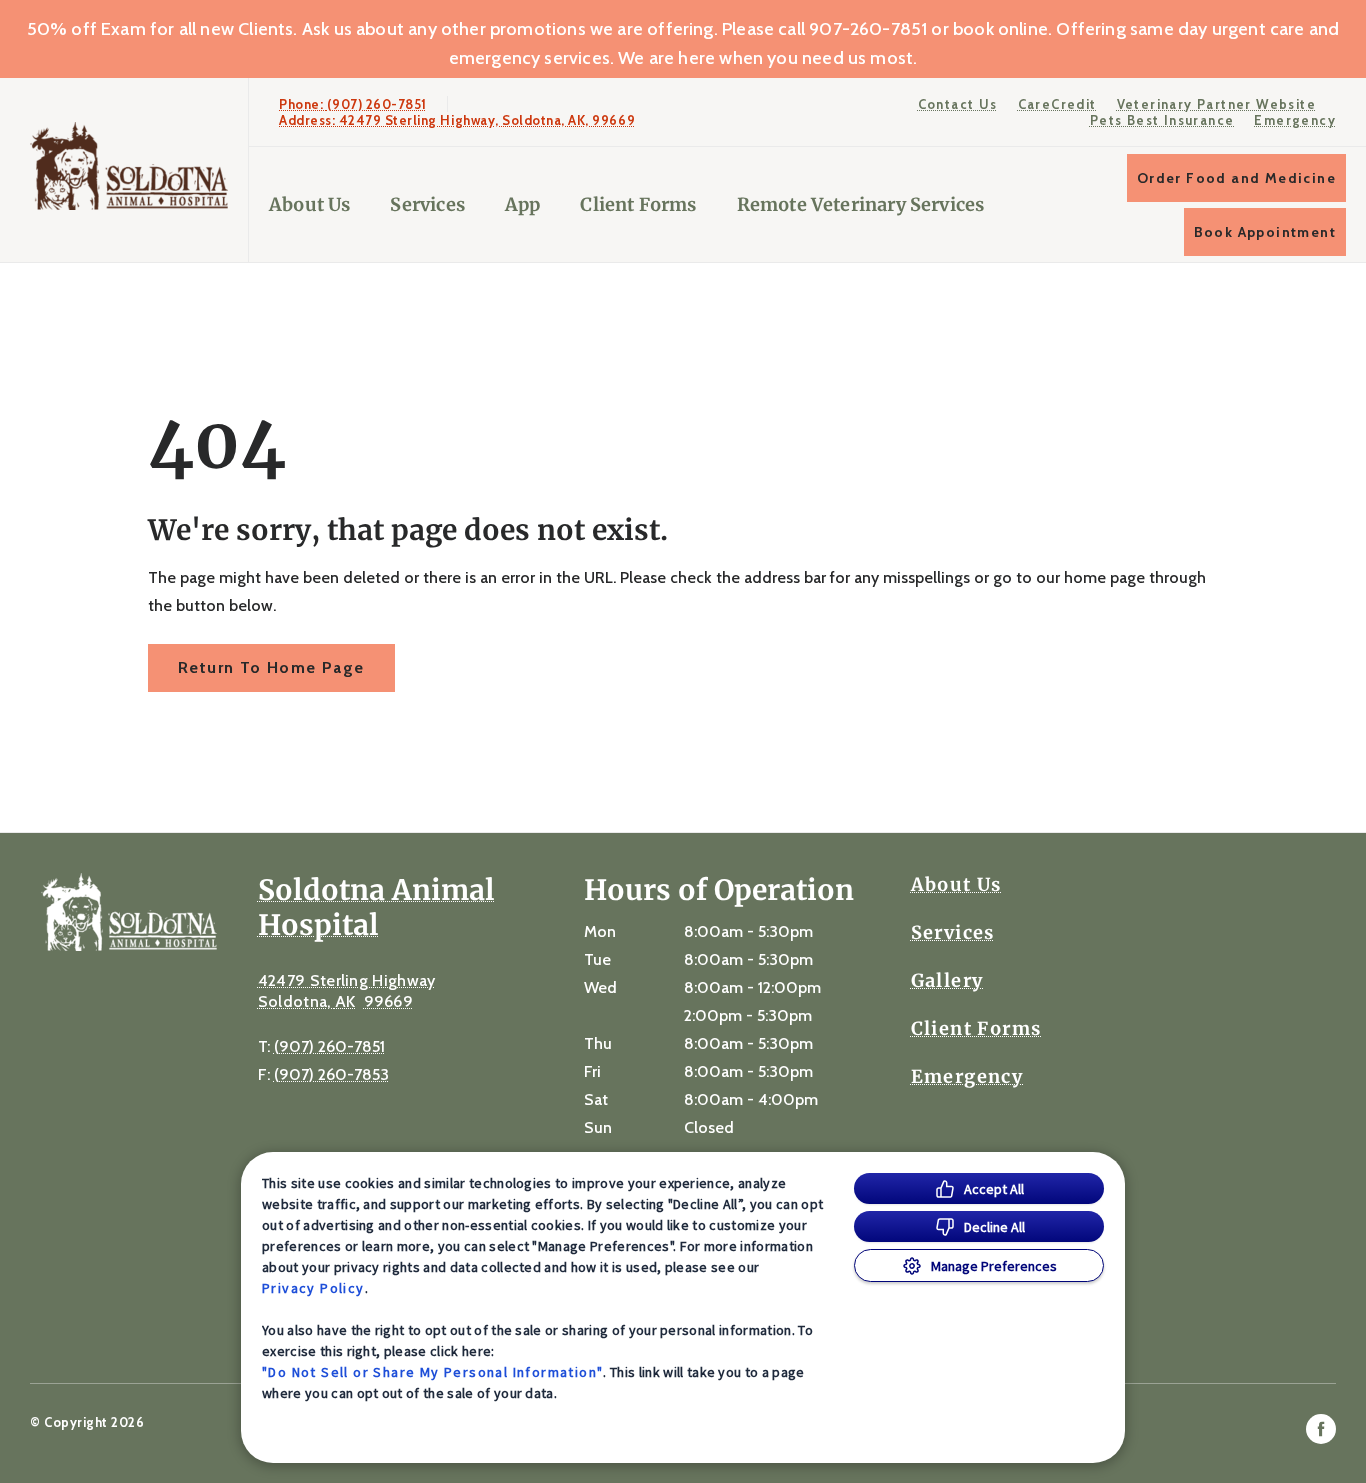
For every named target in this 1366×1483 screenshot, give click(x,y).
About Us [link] (956, 885)
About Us (309, 204)
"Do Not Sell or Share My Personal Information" (432, 1372)
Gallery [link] (947, 981)
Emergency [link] (1295, 120)
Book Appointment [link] (1265, 232)
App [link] (523, 204)
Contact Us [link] (958, 104)
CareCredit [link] (1057, 104)
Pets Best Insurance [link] (1162, 120)
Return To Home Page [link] (271, 667)
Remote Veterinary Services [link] (861, 204)
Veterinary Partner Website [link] (1216, 104)
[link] (129, 165)
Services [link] (427, 204)
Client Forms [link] (638, 204)
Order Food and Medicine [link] (1236, 178)
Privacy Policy (313, 1288)
